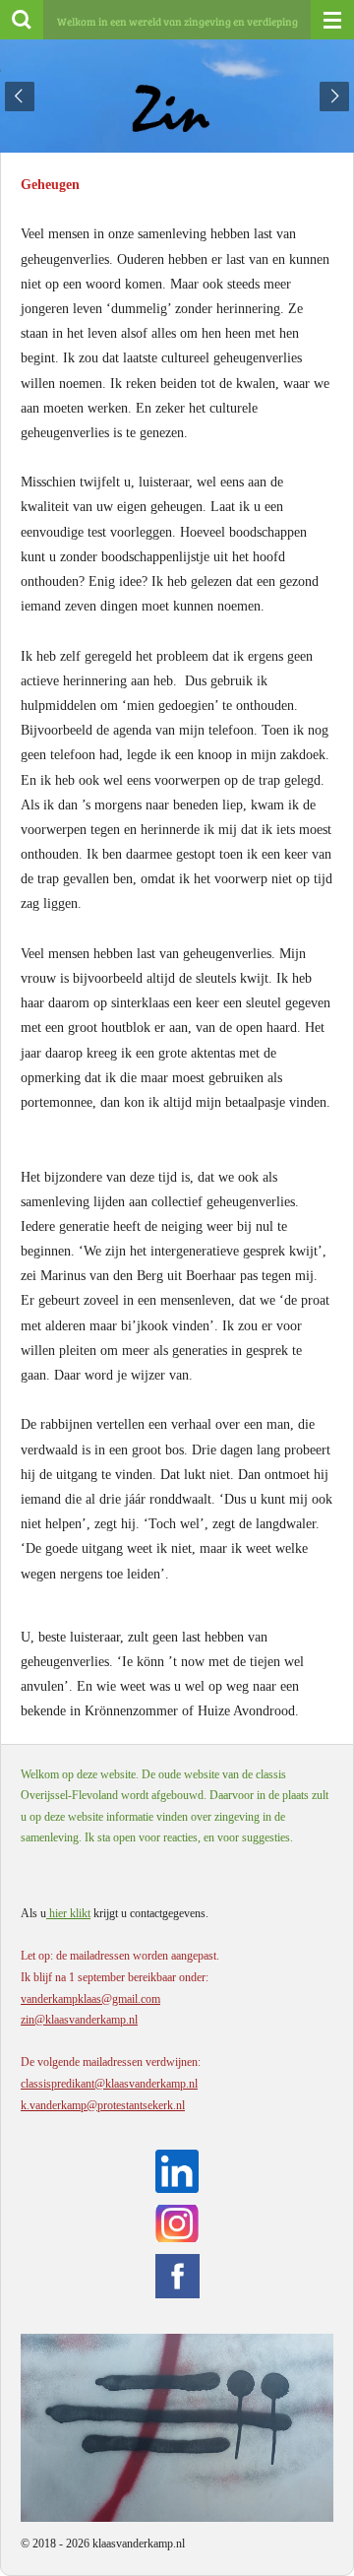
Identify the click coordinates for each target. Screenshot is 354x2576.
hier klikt (68, 1913)
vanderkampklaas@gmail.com (90, 1999)
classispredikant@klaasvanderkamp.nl (109, 2084)
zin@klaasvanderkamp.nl (79, 2020)
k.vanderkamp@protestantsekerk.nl (103, 2105)
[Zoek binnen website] (22, 20)
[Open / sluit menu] (332, 20)
